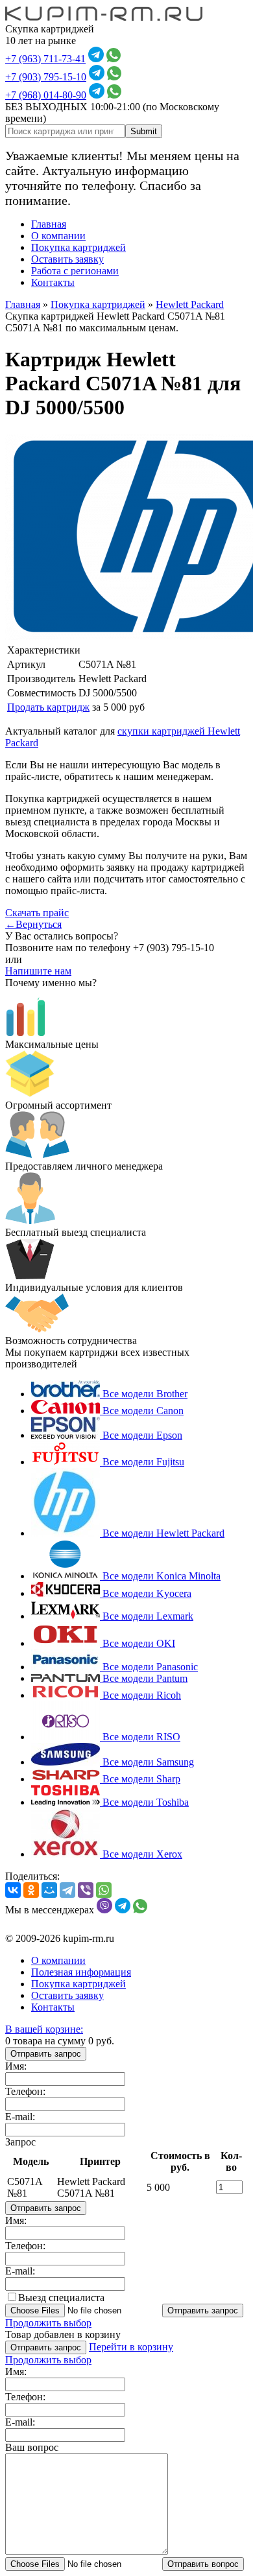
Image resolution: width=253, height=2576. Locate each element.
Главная (49, 224)
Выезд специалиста (61, 2298)
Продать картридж (48, 707)
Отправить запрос (46, 2054)
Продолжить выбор (48, 2323)
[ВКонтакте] (13, 1890)
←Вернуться (33, 924)
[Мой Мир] (49, 1890)
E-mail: (20, 2117)
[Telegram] (67, 1890)
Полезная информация (81, 1972)
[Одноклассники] (31, 1890)
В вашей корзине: (44, 2029)
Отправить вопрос (203, 2564)
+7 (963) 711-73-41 (45, 59)
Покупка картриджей (78, 247)
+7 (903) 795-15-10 (46, 77)
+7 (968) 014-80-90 (46, 95)
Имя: (16, 2066)
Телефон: (25, 2091)
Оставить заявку (67, 259)
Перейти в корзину (131, 2347)
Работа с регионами (75, 271)
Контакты (53, 282)
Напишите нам (38, 971)
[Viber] (86, 1890)
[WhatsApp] (104, 1890)
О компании (58, 236)
